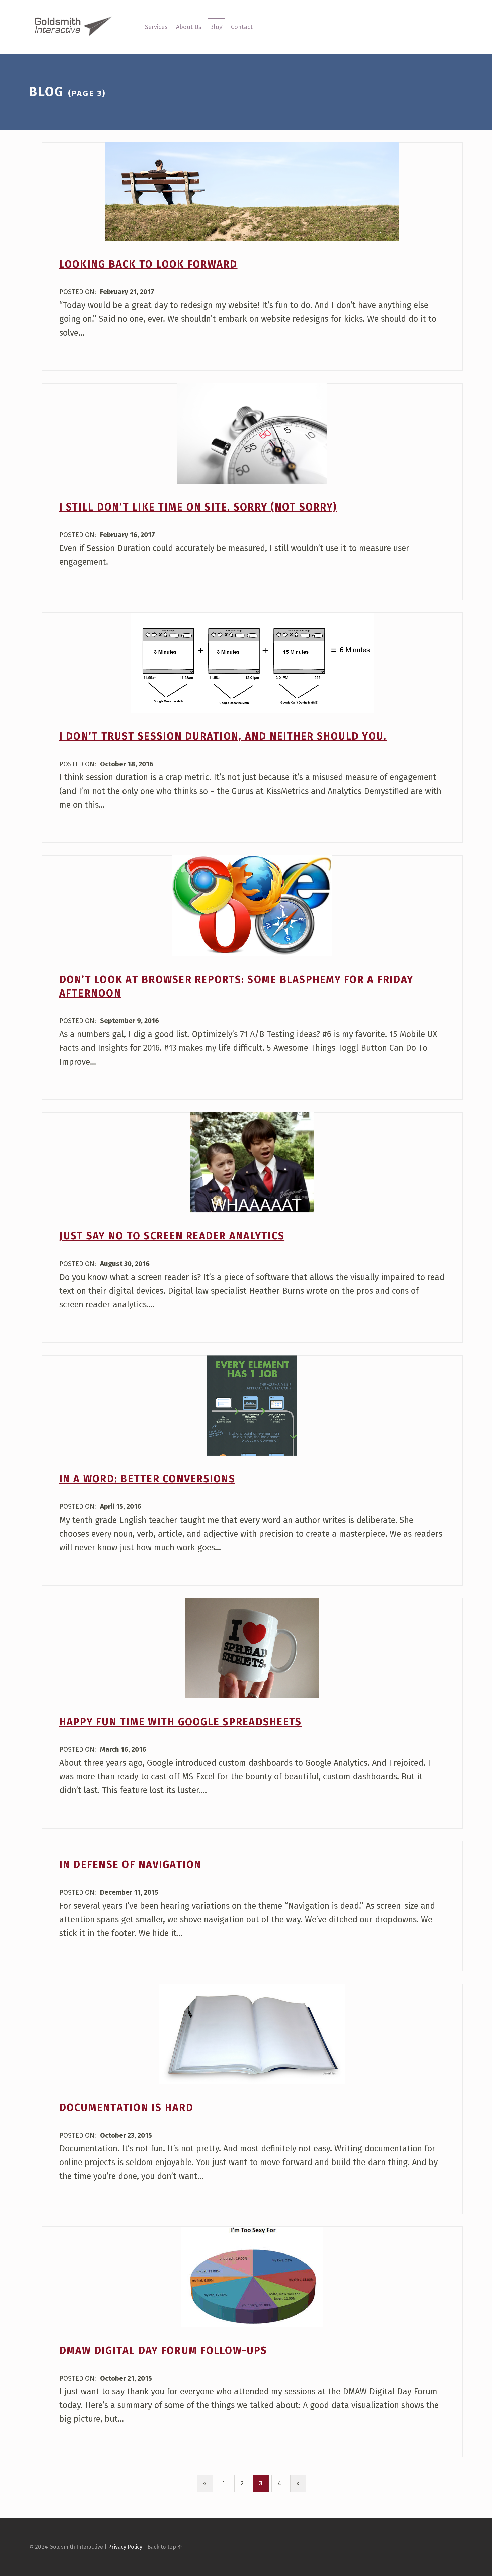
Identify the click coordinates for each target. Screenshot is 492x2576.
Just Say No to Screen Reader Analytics (172, 1236)
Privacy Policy (125, 2547)
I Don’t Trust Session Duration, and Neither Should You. (223, 736)
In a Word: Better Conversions (147, 1479)
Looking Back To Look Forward (148, 264)
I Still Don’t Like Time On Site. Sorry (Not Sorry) (198, 507)
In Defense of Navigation (131, 1865)
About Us (189, 27)
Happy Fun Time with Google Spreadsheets (181, 1722)
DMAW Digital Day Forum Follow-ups (163, 2351)
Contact (242, 27)
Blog (216, 27)
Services (156, 27)
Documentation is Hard (126, 2108)
